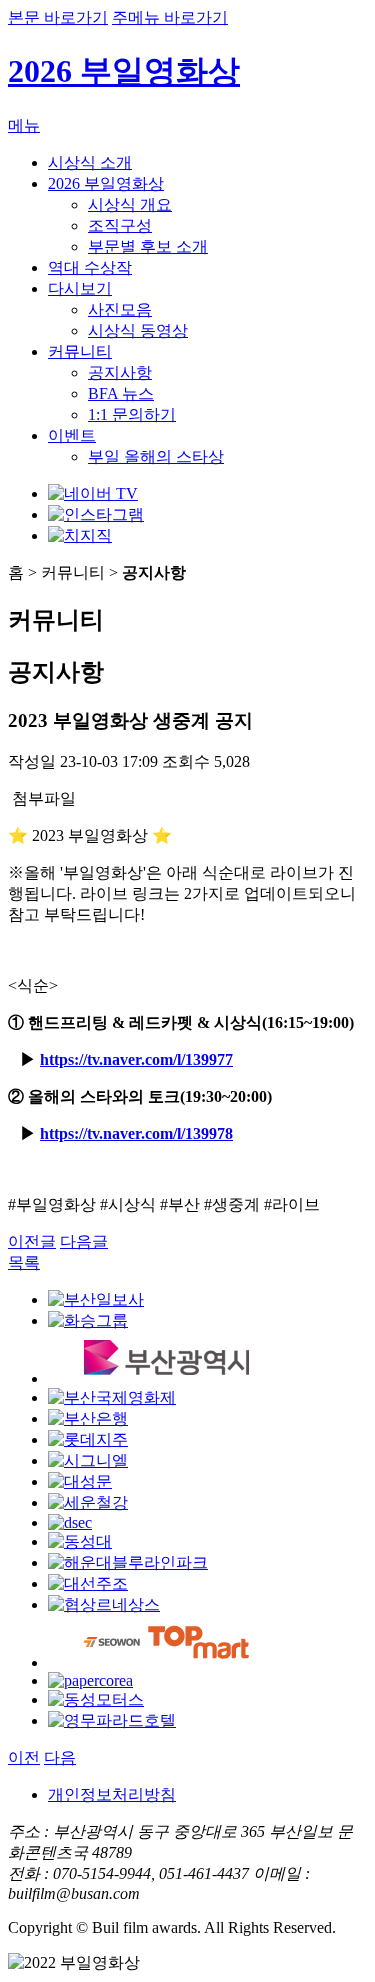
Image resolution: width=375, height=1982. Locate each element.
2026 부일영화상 (124, 71)
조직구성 (120, 225)
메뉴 (24, 125)
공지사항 (120, 372)
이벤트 (72, 435)
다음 (60, 1757)
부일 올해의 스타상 (156, 456)
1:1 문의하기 (132, 414)
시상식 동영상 (138, 330)
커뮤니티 (80, 351)
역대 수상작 (90, 267)
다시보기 (80, 288)
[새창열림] (93, 493)
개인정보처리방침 (112, 1794)
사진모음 (120, 309)
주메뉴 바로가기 (170, 17)
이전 (24, 1757)
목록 (24, 1262)
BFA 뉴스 (121, 393)
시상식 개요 (130, 204)
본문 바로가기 (58, 17)
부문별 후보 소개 (148, 246)
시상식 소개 (90, 162)
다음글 (84, 1241)
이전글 (32, 1241)
